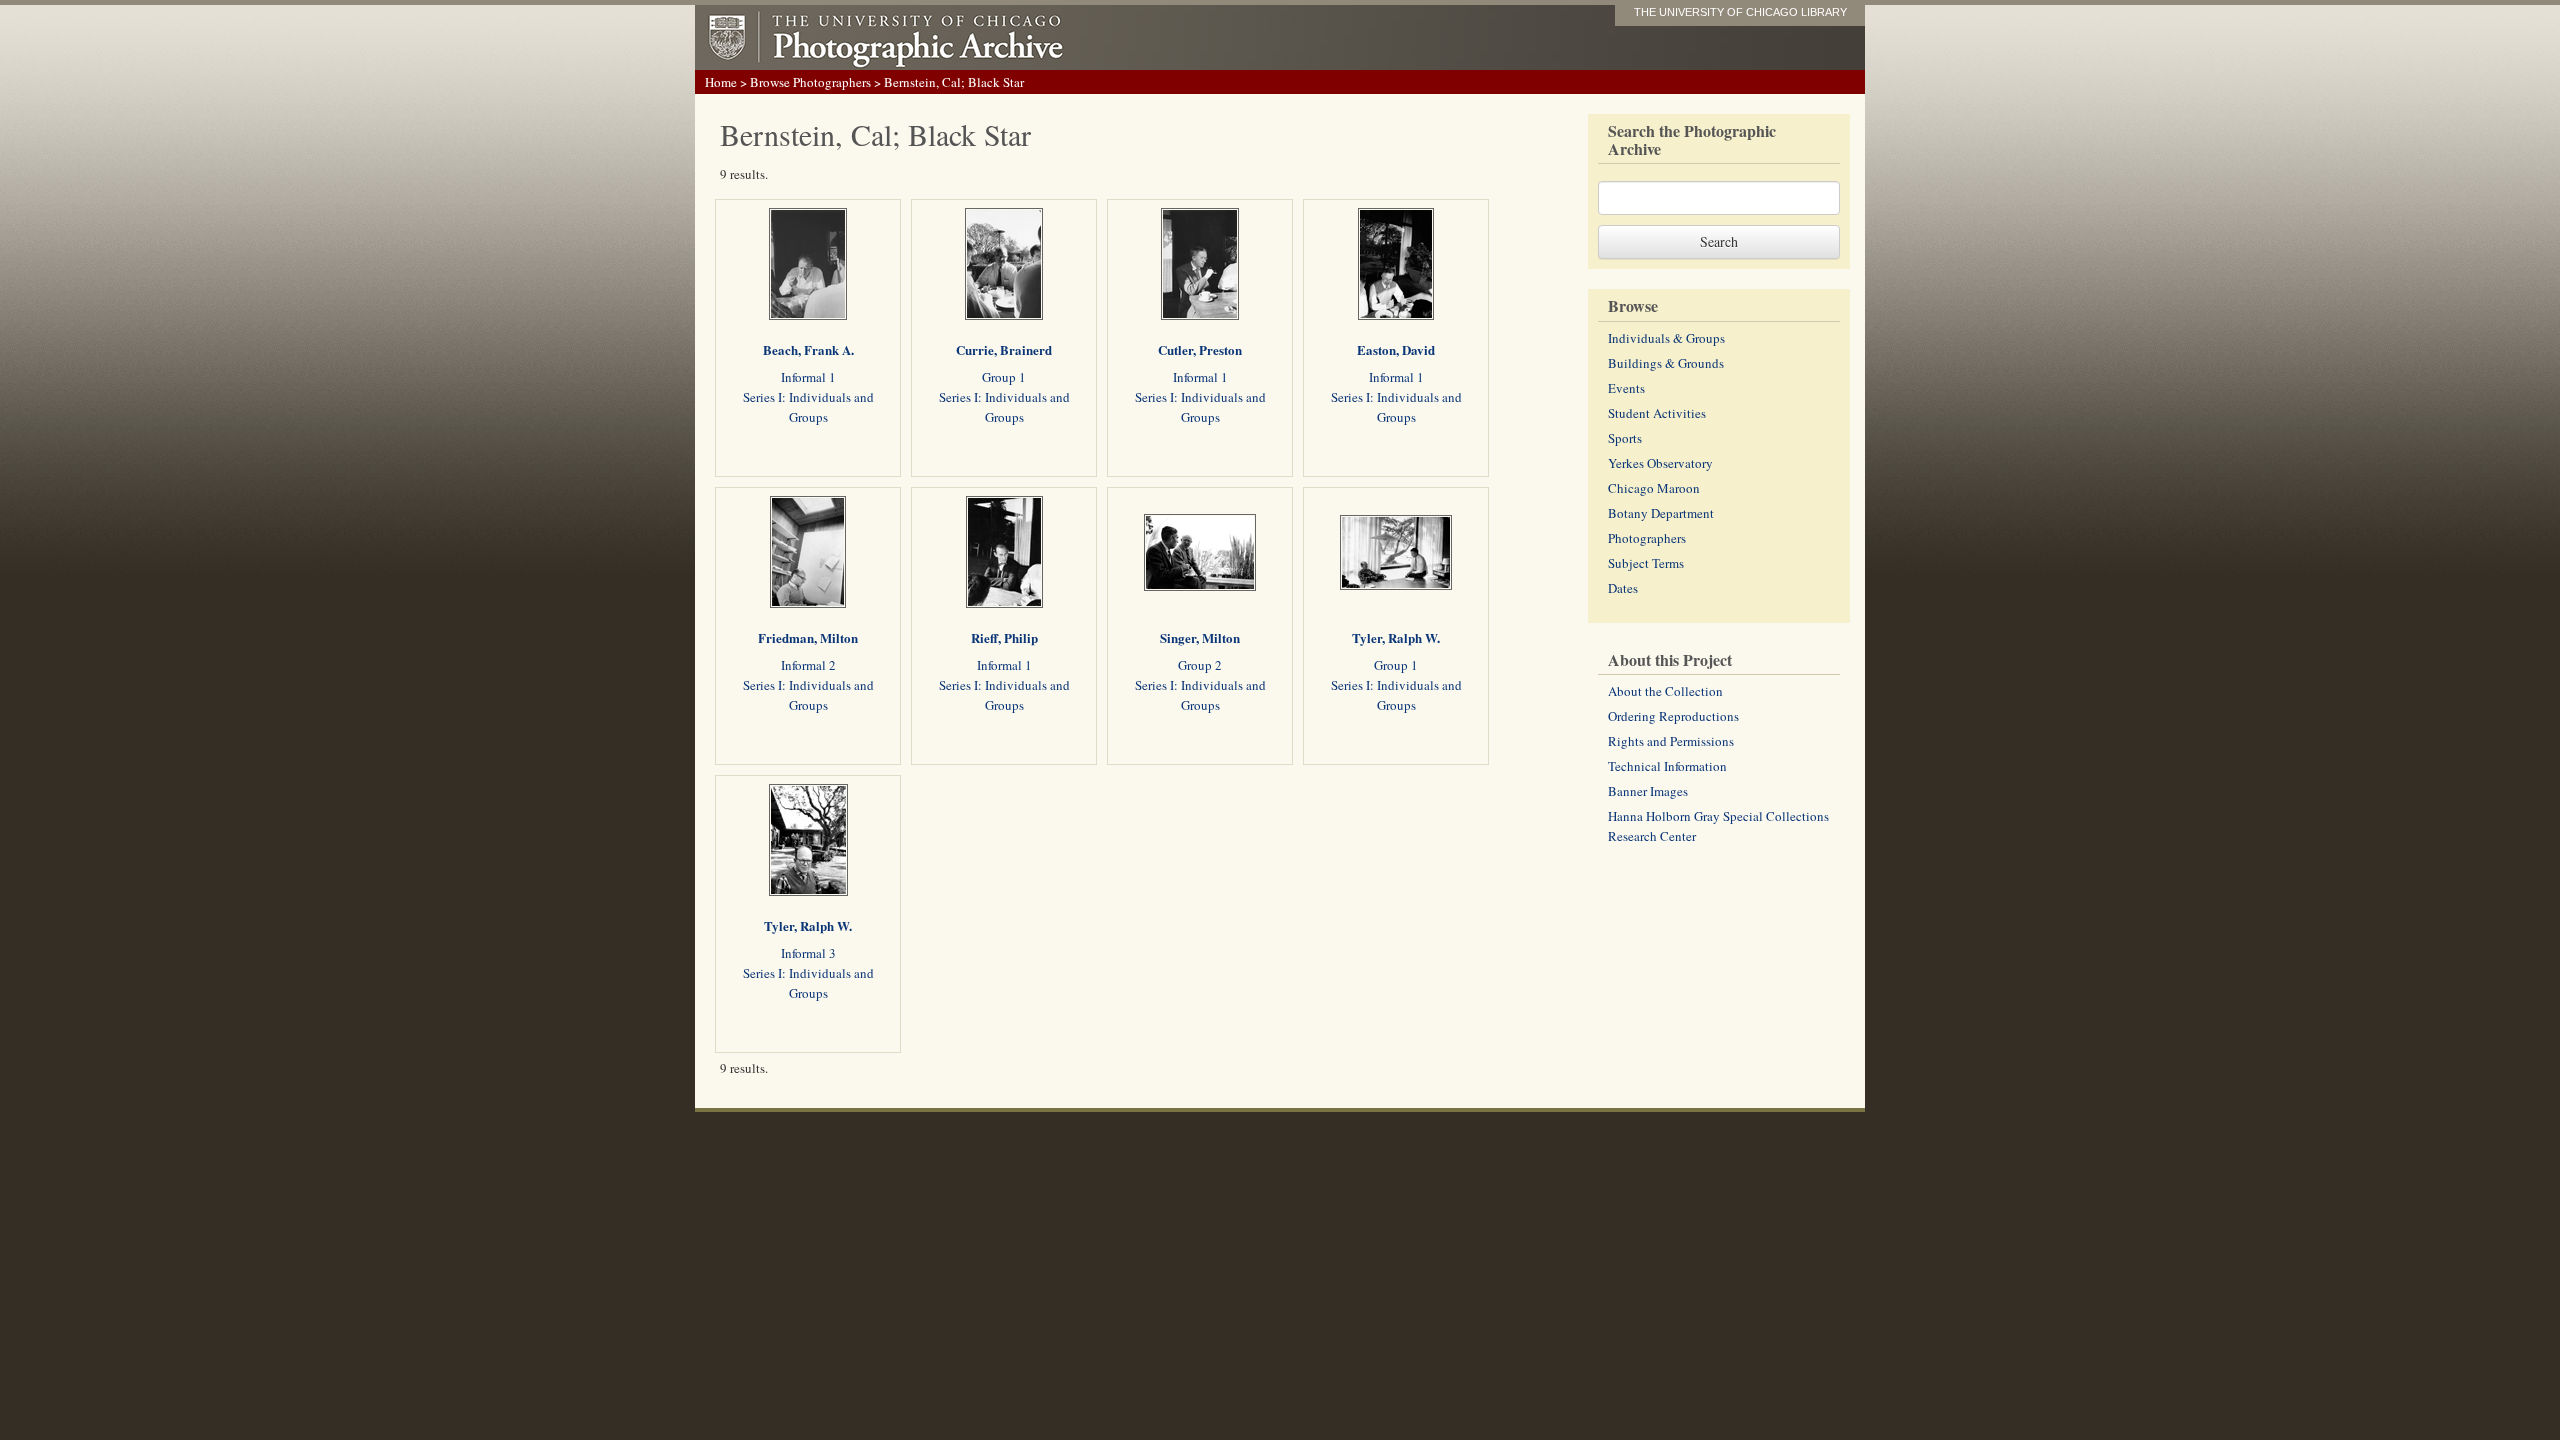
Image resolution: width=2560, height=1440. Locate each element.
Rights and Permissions (1671, 741)
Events (1626, 388)
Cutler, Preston (1200, 349)
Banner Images (1648, 791)
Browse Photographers (810, 82)
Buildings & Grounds (1666, 363)
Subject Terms (1646, 563)
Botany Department (1661, 513)
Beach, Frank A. (808, 349)
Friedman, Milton (808, 637)
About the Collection (1665, 691)
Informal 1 (808, 377)
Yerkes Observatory (1660, 463)
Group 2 (1200, 665)
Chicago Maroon (1654, 488)
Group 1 (1004, 377)
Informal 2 (808, 665)
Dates (1623, 588)
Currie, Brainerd (1004, 349)
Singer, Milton (1200, 637)
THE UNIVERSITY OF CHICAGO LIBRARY (1740, 12)
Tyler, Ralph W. (1396, 637)
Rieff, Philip (1004, 637)
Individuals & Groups (1666, 338)
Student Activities (1657, 413)
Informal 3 (808, 953)
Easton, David (1396, 349)
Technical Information (1667, 766)
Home (721, 82)
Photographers (1647, 538)
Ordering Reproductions (1673, 716)
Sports (1625, 438)
